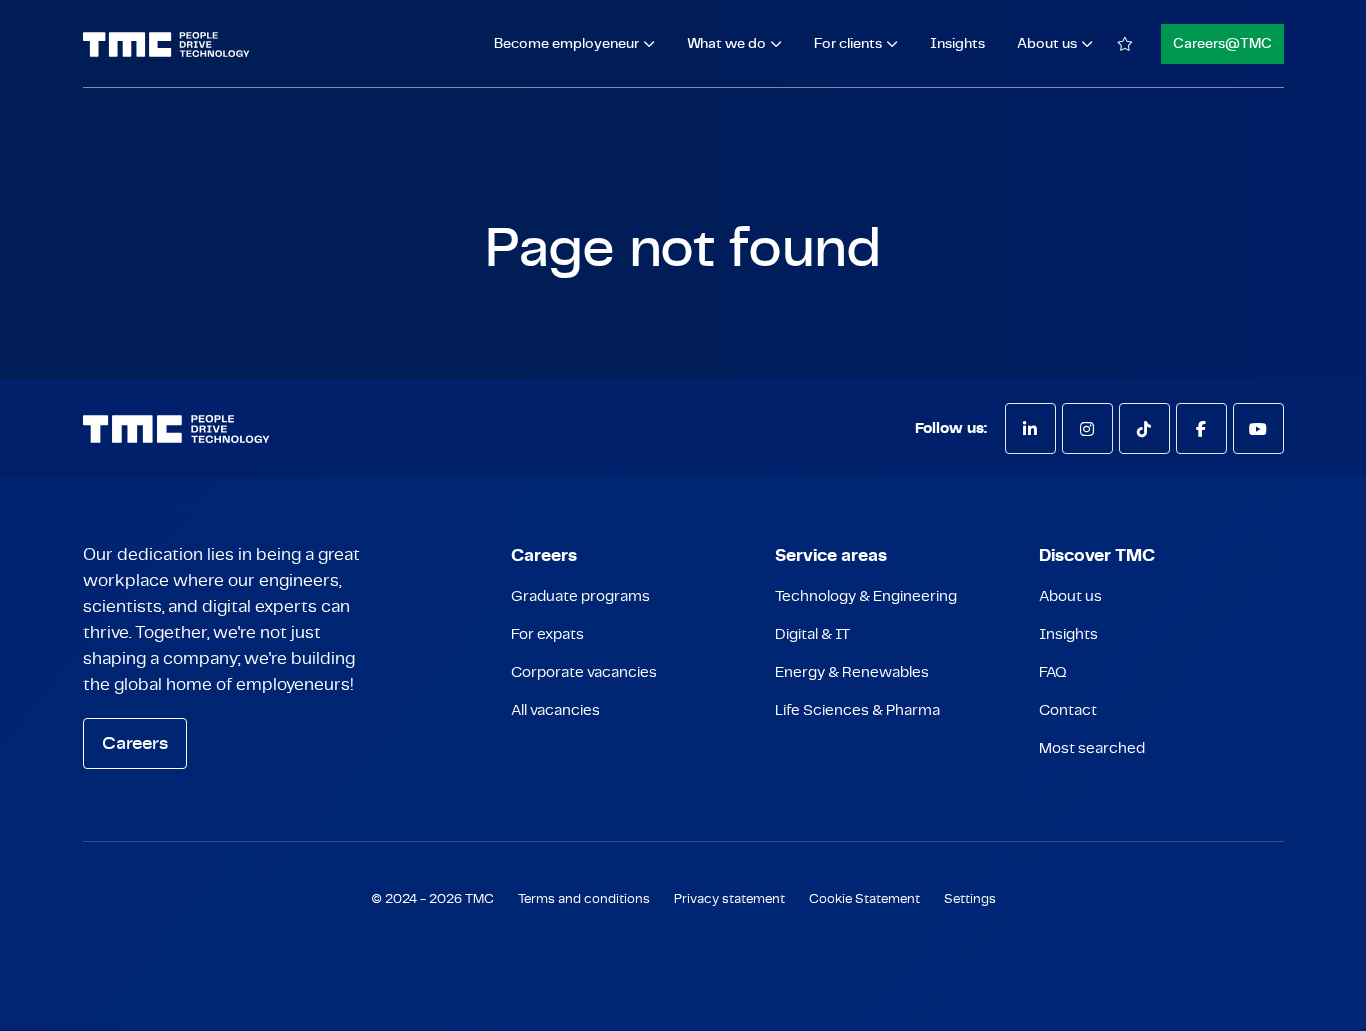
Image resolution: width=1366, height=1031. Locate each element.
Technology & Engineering (866, 596)
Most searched (1092, 748)
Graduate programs (580, 596)
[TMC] (166, 44)
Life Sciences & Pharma (857, 710)
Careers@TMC (1222, 44)
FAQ (1053, 672)
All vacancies (555, 710)
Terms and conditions (584, 899)
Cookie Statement (864, 899)
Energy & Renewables (852, 672)
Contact (1068, 710)
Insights (957, 44)
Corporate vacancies (584, 672)
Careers (135, 744)
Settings (970, 899)
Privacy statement (729, 899)
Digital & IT (812, 634)
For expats (547, 634)
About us (1070, 596)
